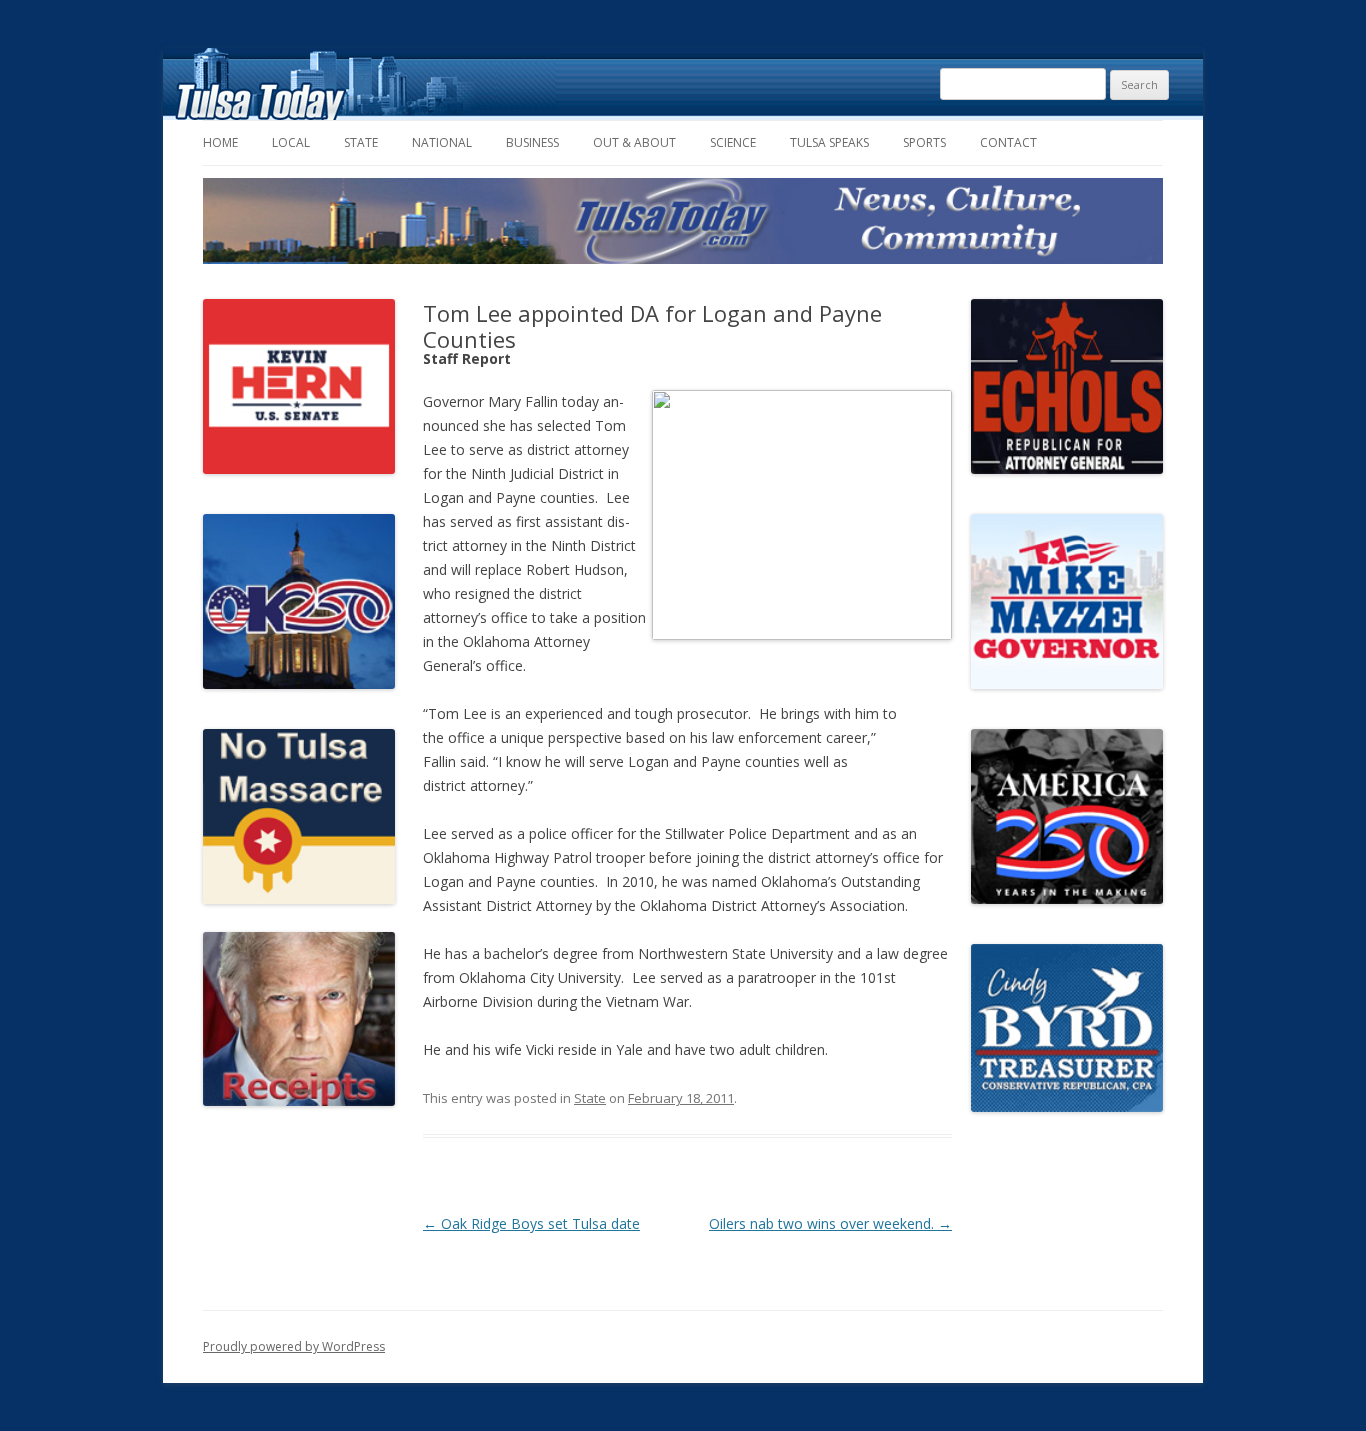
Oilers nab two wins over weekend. (830, 1223)
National (442, 142)
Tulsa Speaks (829, 142)
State (361, 142)
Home (220, 142)
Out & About (634, 142)
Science (733, 142)
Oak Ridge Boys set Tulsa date (531, 1223)
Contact (1008, 142)
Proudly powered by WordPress (294, 1346)
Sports (924, 142)
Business (532, 142)
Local (291, 142)
